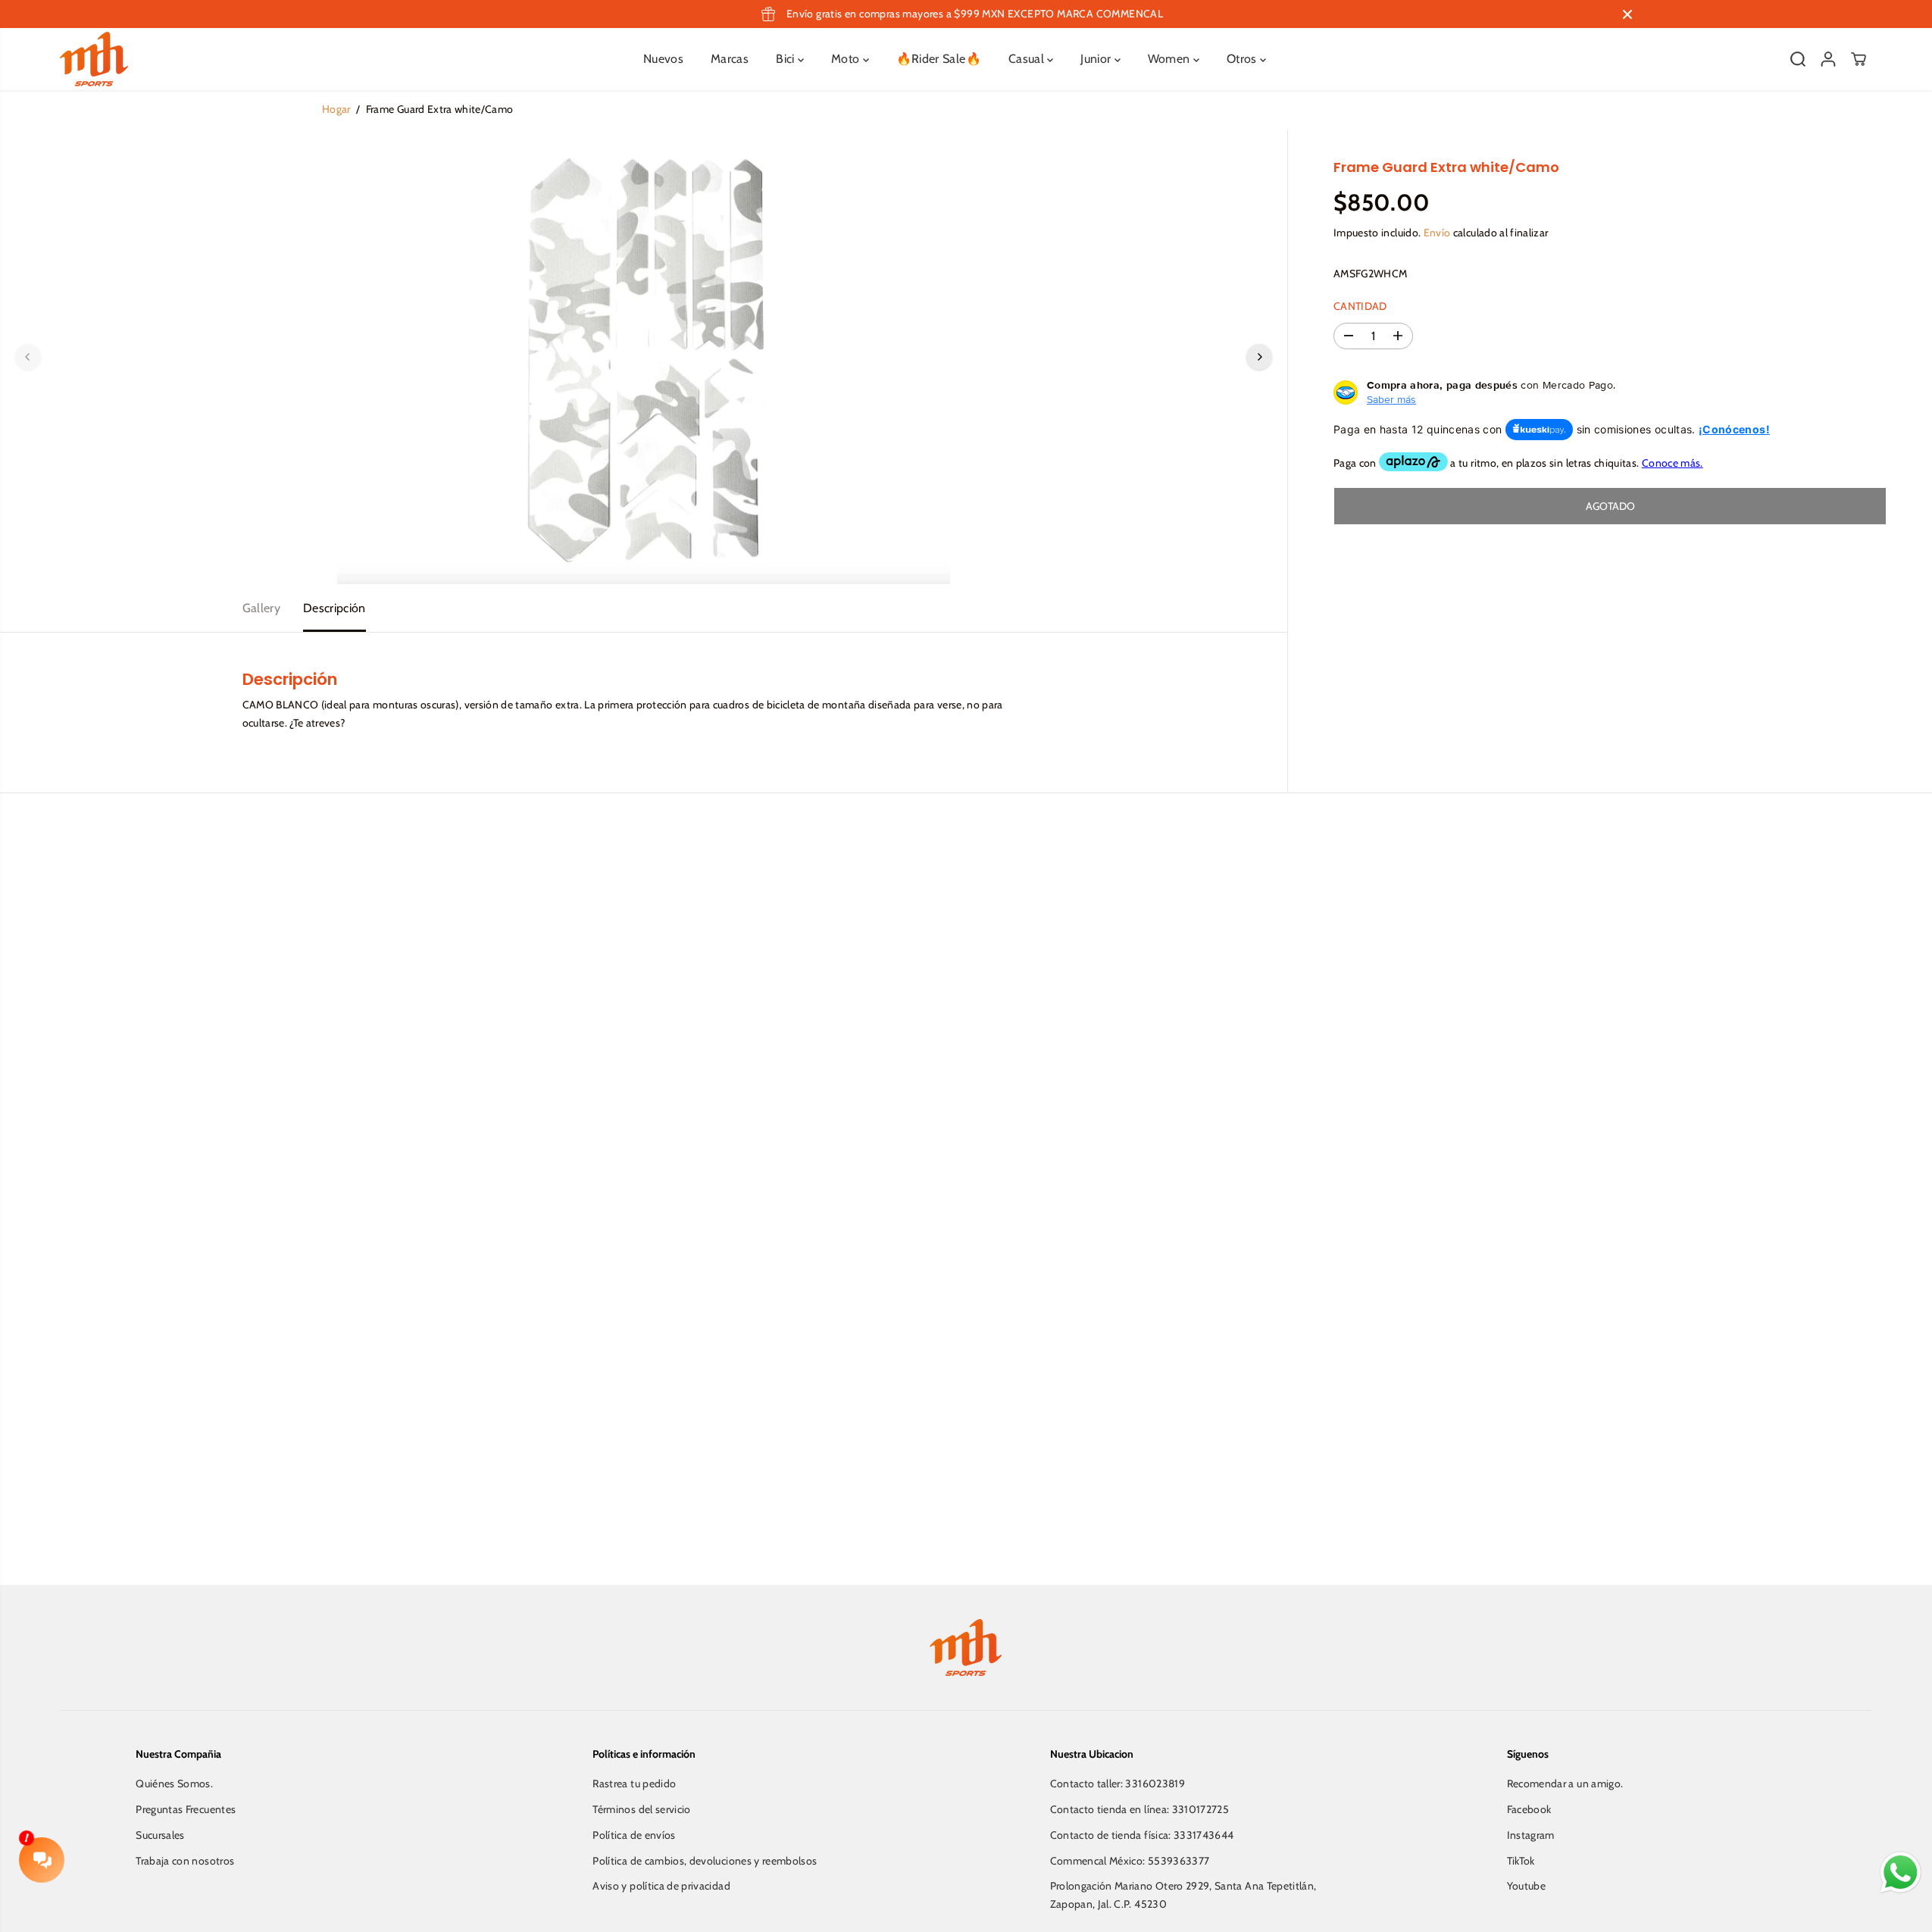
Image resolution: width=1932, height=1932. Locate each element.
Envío (1437, 233)
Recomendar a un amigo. (1565, 1784)
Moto (847, 59)
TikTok (1521, 1861)
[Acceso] (1828, 59)
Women (1171, 59)
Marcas (730, 59)
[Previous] (28, 357)
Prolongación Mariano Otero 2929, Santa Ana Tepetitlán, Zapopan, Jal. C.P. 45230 (1183, 1895)
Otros (1243, 59)
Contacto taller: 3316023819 (1118, 1784)
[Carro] (1859, 59)
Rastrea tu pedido (634, 1784)
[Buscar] (1798, 59)
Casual (1028, 59)
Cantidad (1360, 306)
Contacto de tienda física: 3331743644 (1142, 1835)
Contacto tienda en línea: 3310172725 (1140, 1809)
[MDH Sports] (94, 59)
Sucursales (160, 1835)
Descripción (335, 608)
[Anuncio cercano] (1627, 14)
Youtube (1526, 1886)
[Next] (1259, 357)
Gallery (261, 608)
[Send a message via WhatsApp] (1901, 1873)
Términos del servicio (641, 1809)
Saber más (1391, 399)
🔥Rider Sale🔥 (939, 59)
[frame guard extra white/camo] (644, 357)
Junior (1097, 59)
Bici (787, 59)
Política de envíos (634, 1835)
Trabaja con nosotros (185, 1861)
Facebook (1529, 1809)
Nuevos (663, 59)
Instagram (1531, 1835)
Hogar (336, 109)
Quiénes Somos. (174, 1784)
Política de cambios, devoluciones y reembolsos (705, 1861)
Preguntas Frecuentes (186, 1809)
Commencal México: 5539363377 (1130, 1861)
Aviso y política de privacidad (661, 1886)
